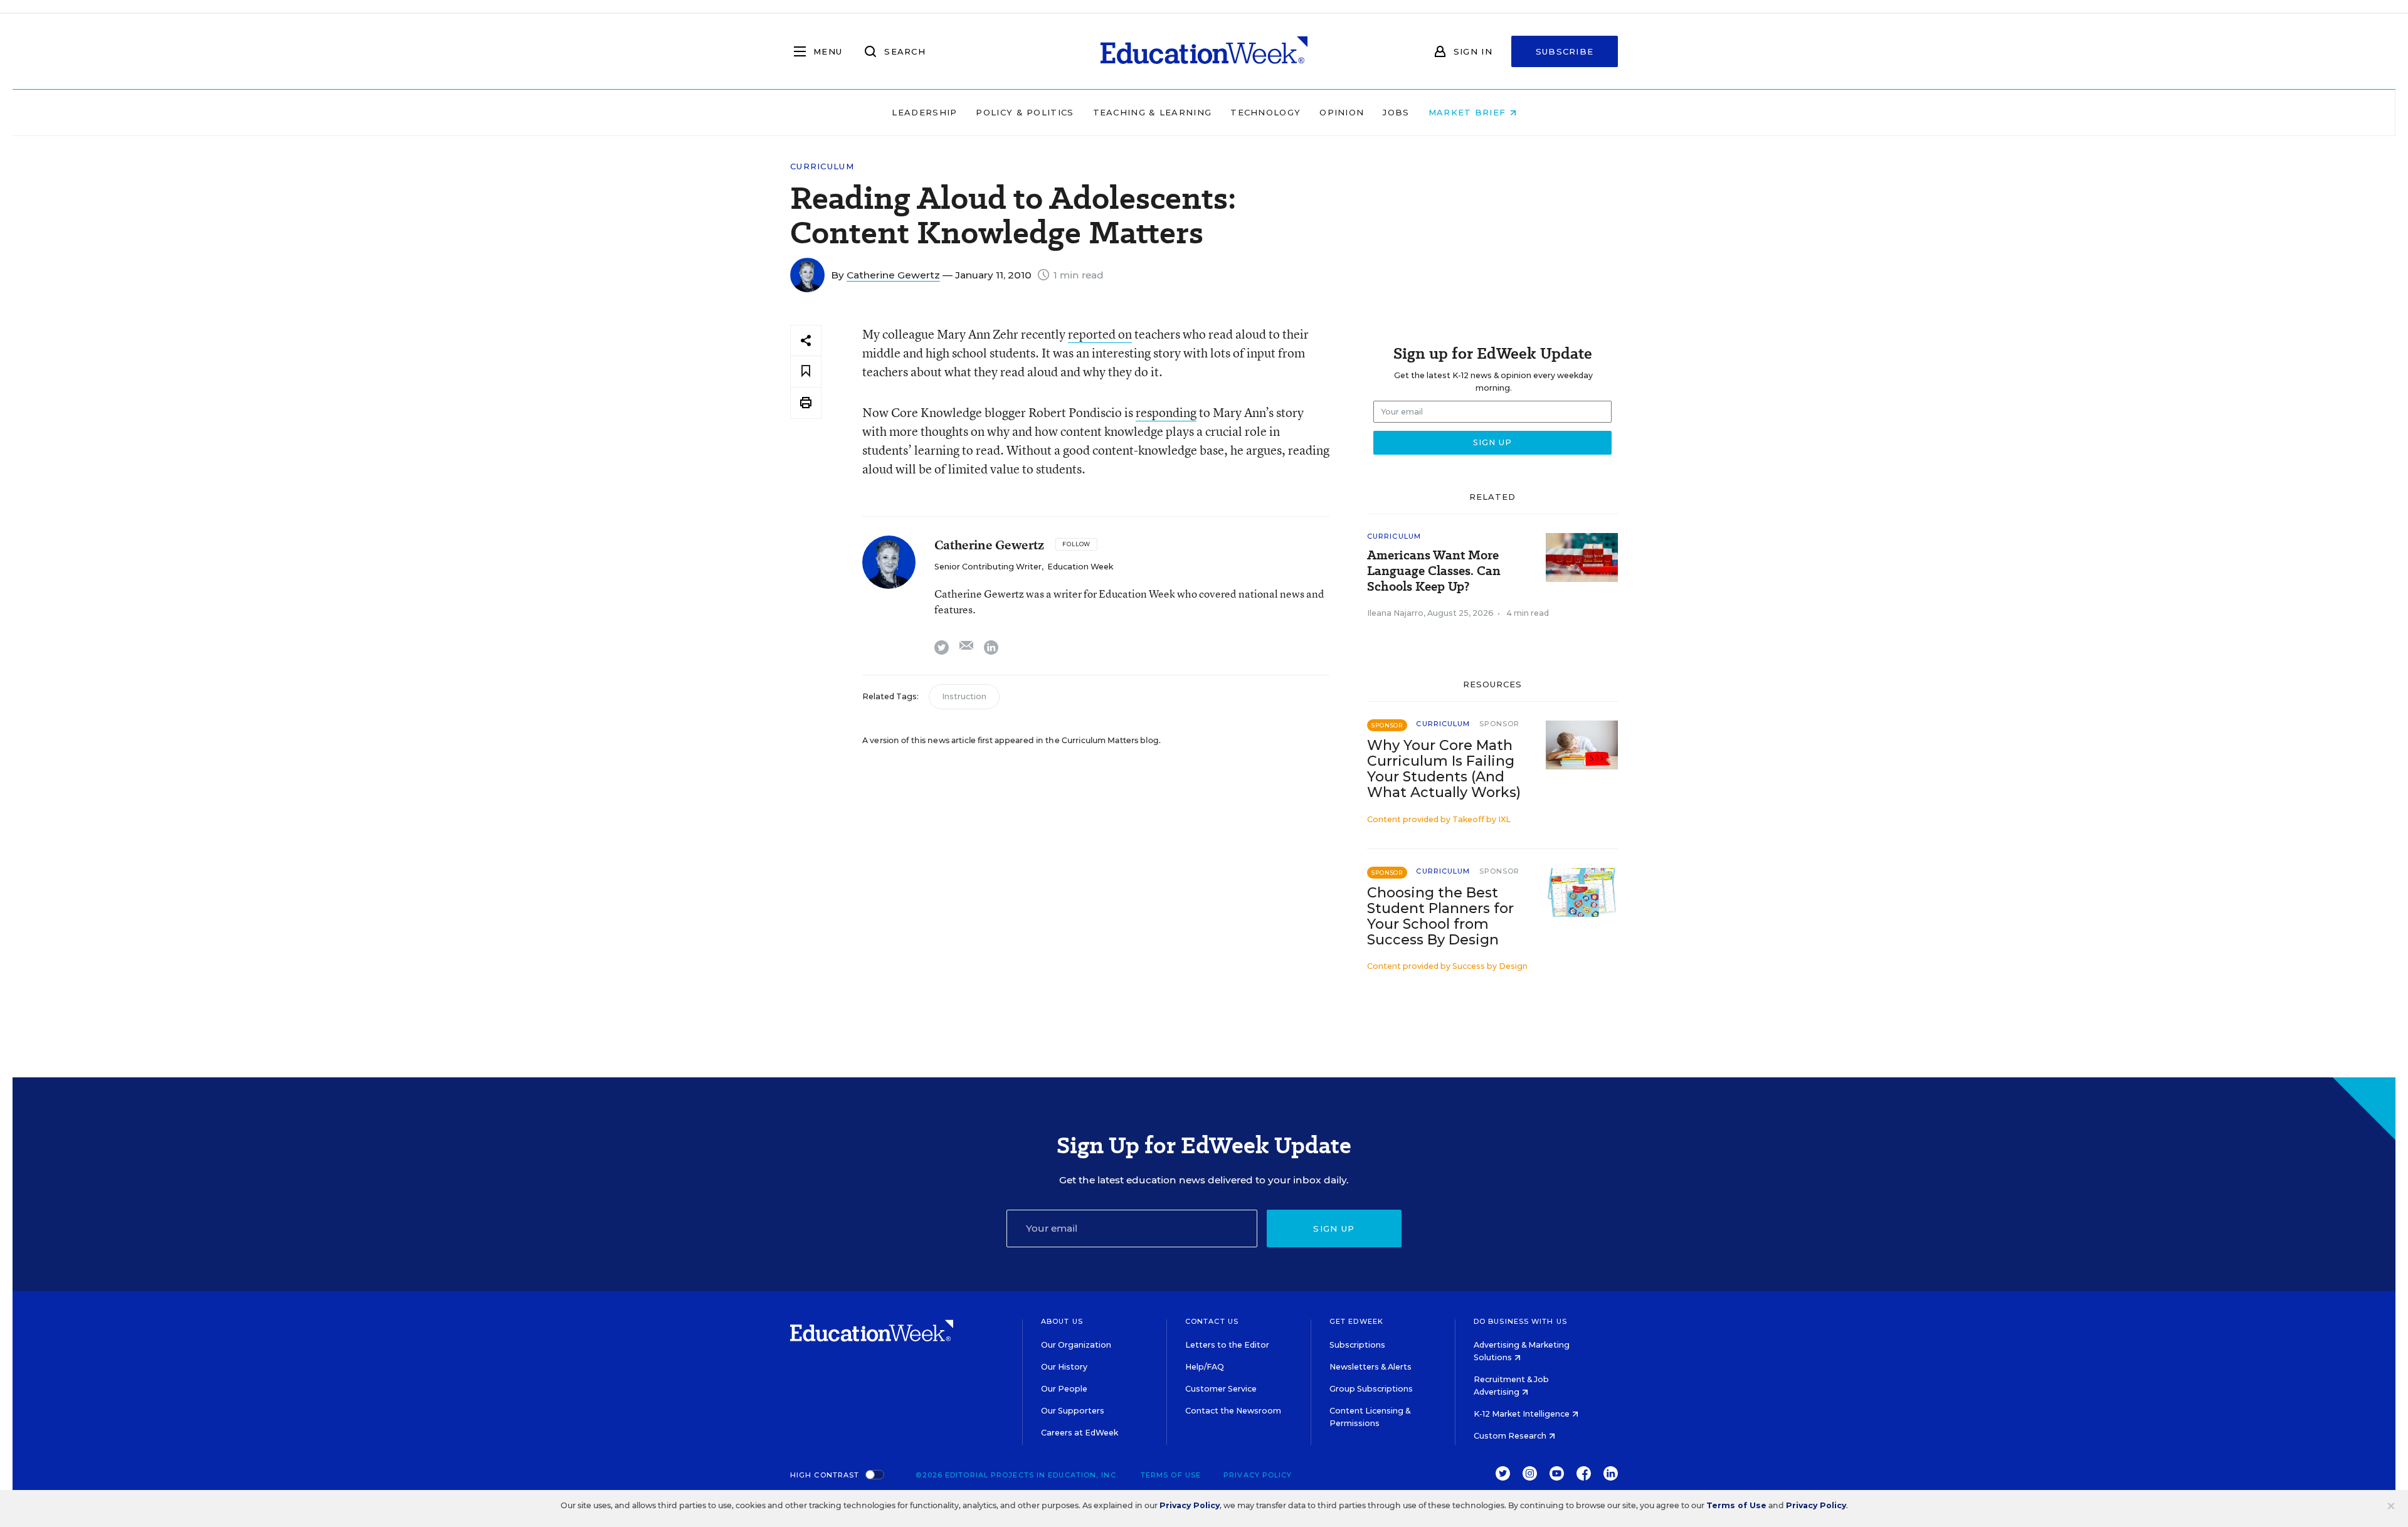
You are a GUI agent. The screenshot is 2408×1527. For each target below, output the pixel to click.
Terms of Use (1171, 1475)
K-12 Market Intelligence (1523, 1414)
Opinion (1342, 112)
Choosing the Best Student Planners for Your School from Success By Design (1440, 916)
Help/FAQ (1205, 1367)
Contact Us (1212, 1321)
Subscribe (1565, 51)
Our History (1064, 1367)
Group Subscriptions (1371, 1389)
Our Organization (1076, 1345)
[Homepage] (1204, 51)
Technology (1265, 112)
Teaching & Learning (1153, 112)
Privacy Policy (1258, 1475)
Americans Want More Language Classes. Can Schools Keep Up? (1434, 571)
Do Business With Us (1520, 1321)
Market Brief (1469, 112)
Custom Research (1511, 1436)
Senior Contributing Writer (988, 567)
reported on (1100, 334)
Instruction (964, 696)
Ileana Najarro (1395, 613)
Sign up (1334, 1228)
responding (1166, 412)
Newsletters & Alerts (1370, 1367)
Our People (1064, 1389)
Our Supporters (1073, 1411)
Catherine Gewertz (893, 275)
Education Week (1080, 567)
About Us (1062, 1321)
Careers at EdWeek (1080, 1433)
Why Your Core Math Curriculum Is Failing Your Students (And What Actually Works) (1444, 769)
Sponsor (1500, 724)
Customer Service (1221, 1389)
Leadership (924, 112)
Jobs (1396, 112)
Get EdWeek (1356, 1321)
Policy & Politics (1025, 112)
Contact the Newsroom (1233, 1411)
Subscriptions (1357, 1345)
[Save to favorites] (806, 372)
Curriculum (822, 166)
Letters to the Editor (1227, 1345)
